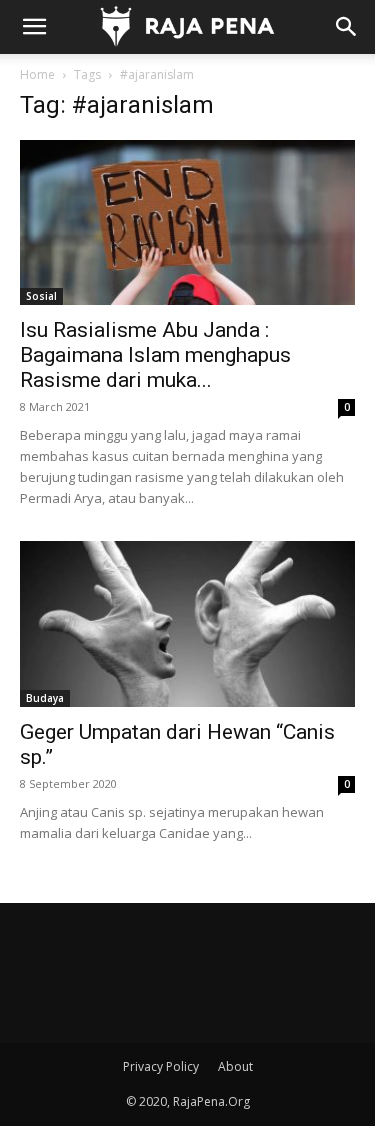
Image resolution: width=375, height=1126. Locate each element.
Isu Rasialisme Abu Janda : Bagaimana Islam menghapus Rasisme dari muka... (155, 355)
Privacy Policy (161, 1066)
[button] (34, 27)
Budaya (45, 698)
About (235, 1066)
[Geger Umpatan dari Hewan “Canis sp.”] (187, 623)
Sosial (41, 296)
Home (37, 74)
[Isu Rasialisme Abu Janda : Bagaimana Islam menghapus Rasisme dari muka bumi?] (187, 222)
